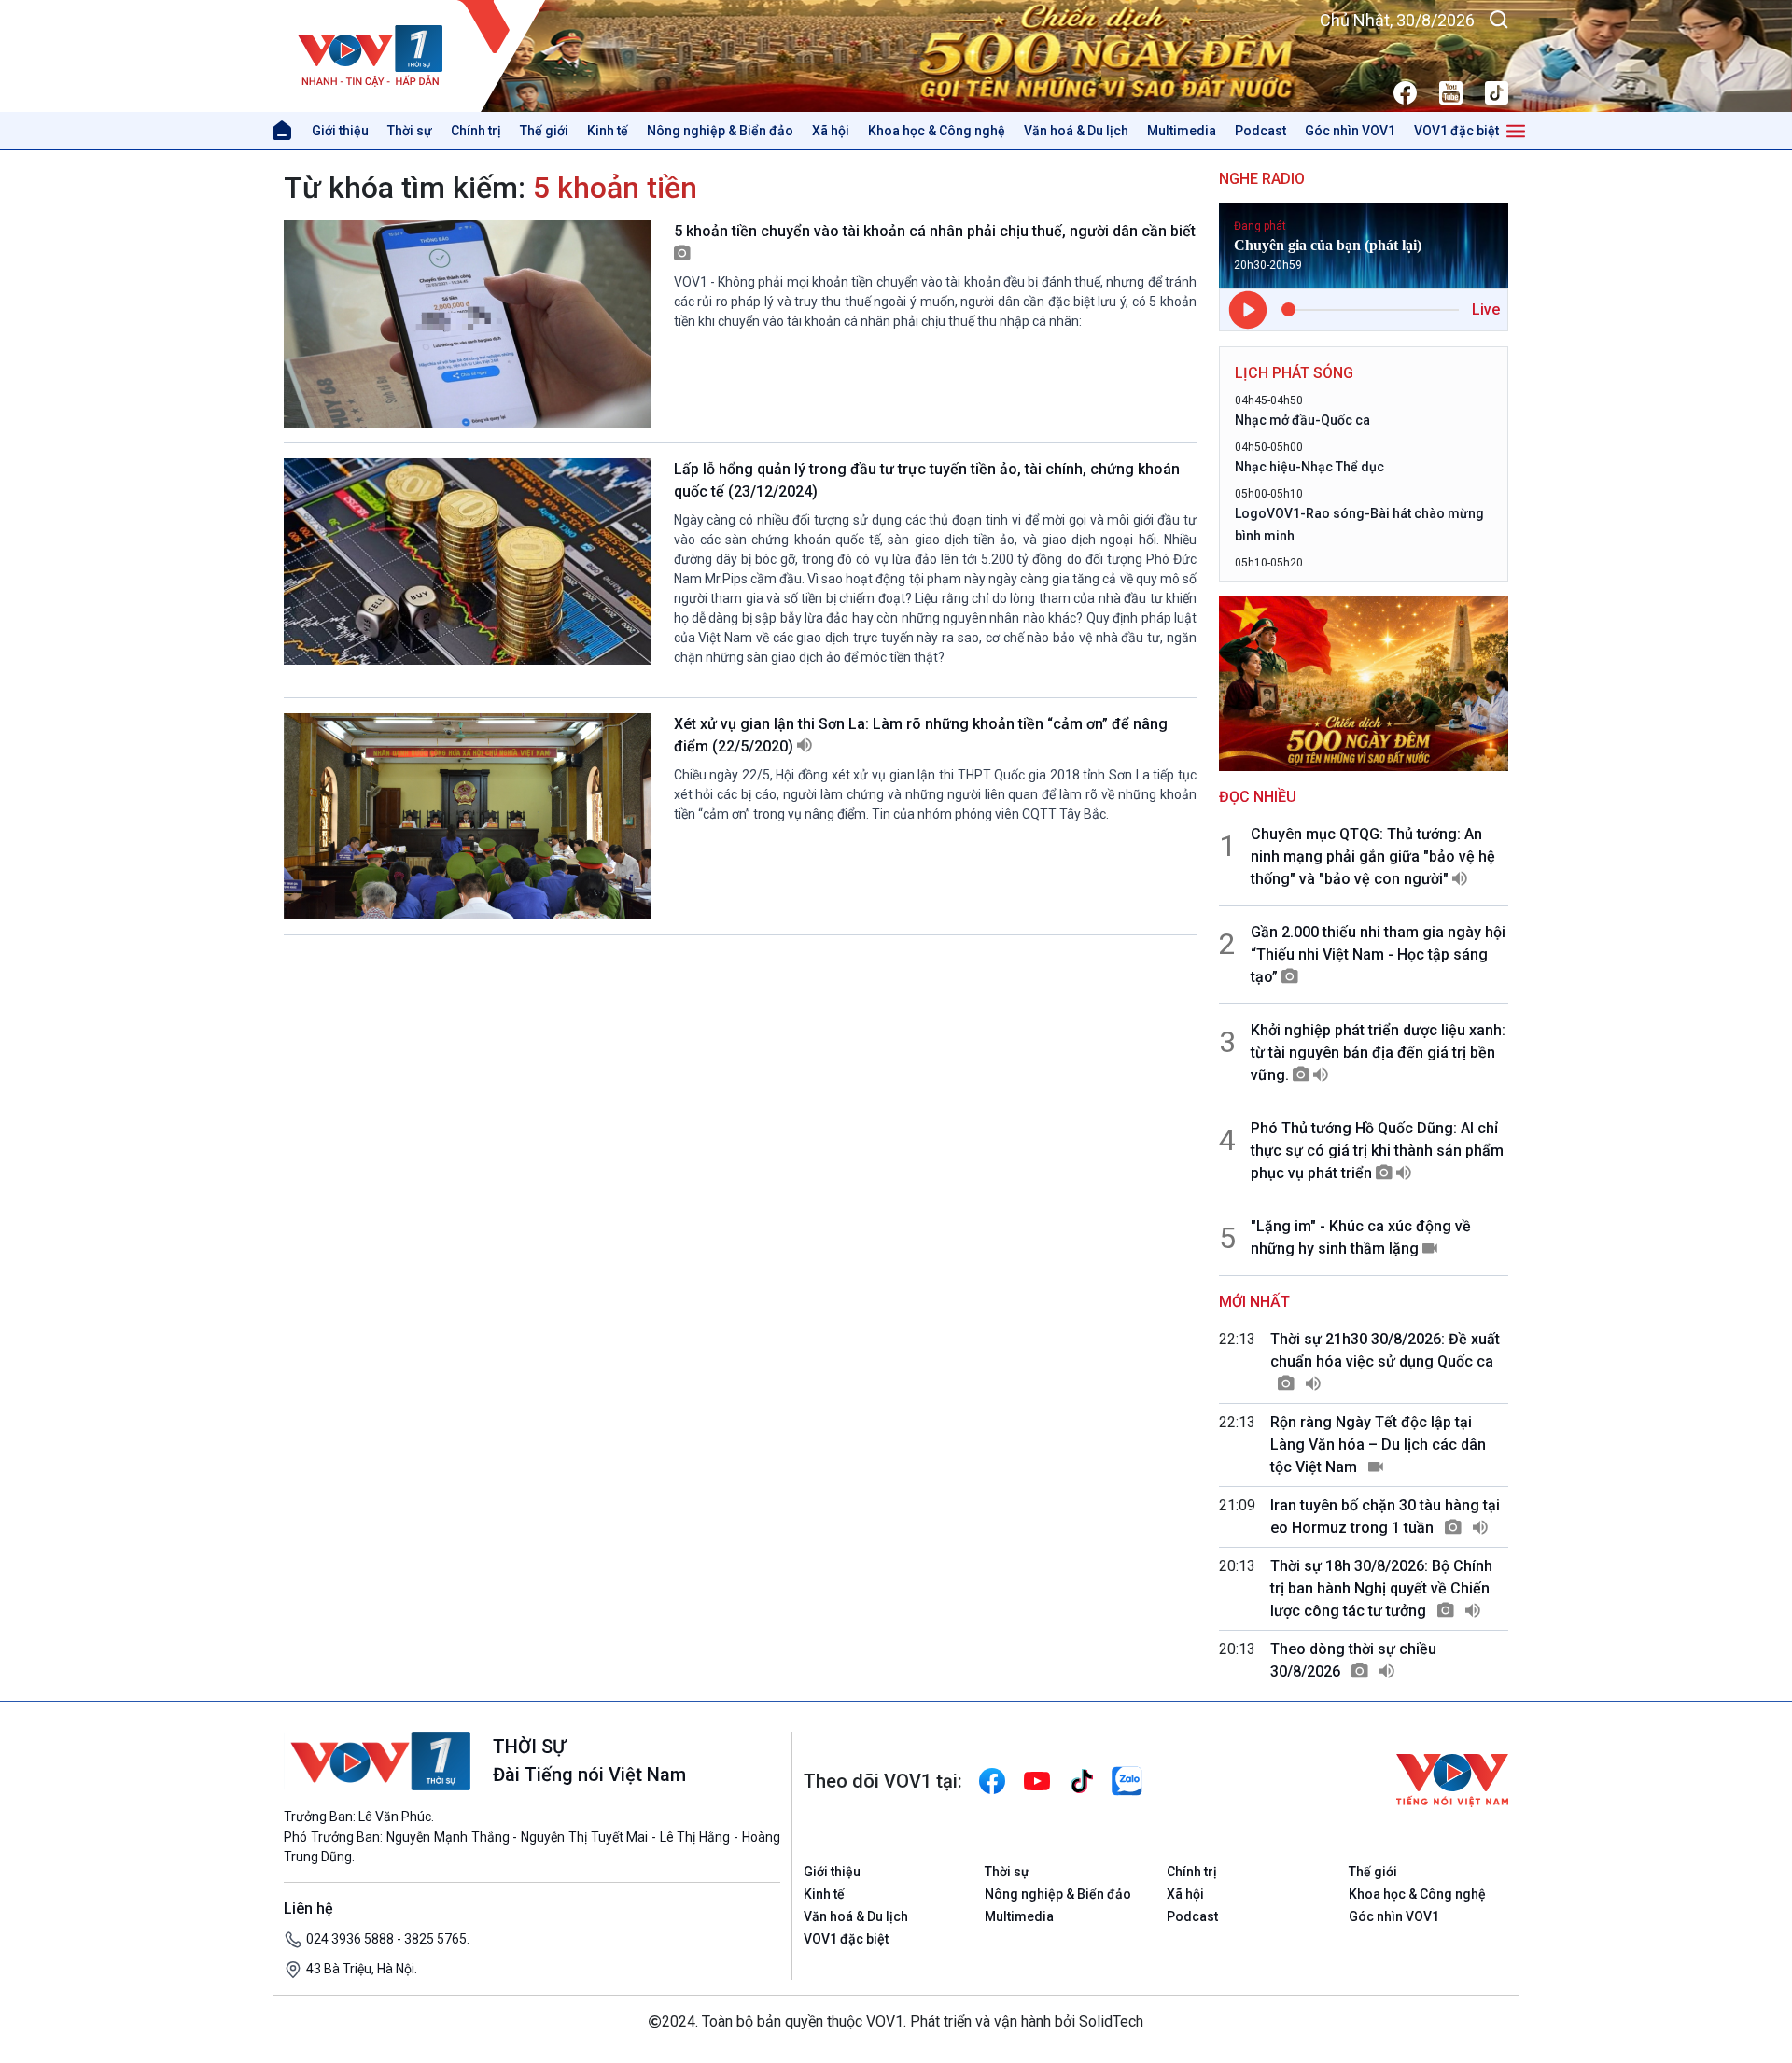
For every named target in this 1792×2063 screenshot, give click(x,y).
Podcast (1260, 131)
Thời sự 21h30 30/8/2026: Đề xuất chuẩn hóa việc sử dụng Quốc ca (1385, 1350)
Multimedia (1182, 131)
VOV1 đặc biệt (1456, 131)
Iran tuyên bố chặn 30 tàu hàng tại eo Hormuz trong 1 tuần (1385, 1516)
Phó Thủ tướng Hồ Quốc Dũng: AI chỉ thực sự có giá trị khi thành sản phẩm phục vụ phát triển (1377, 1151)
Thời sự (410, 131)
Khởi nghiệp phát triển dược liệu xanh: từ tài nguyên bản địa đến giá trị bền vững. (1378, 1053)
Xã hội (831, 131)
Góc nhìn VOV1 (1350, 131)
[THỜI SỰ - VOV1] (415, 56)
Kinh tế (608, 131)
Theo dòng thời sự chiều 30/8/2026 (1353, 1660)
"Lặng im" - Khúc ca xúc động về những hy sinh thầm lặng (1361, 1237)
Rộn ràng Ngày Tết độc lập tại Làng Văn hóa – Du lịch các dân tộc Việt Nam (1378, 1445)
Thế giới (544, 131)
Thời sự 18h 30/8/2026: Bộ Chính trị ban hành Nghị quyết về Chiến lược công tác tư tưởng (1381, 1588)
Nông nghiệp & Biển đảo (720, 131)
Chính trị (476, 131)
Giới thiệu (340, 131)
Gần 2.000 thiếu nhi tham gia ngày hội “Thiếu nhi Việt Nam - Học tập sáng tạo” (1378, 954)
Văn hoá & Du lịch (1076, 131)
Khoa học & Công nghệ (937, 131)
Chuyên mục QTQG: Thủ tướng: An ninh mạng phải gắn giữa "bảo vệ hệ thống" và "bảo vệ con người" (1373, 856)
